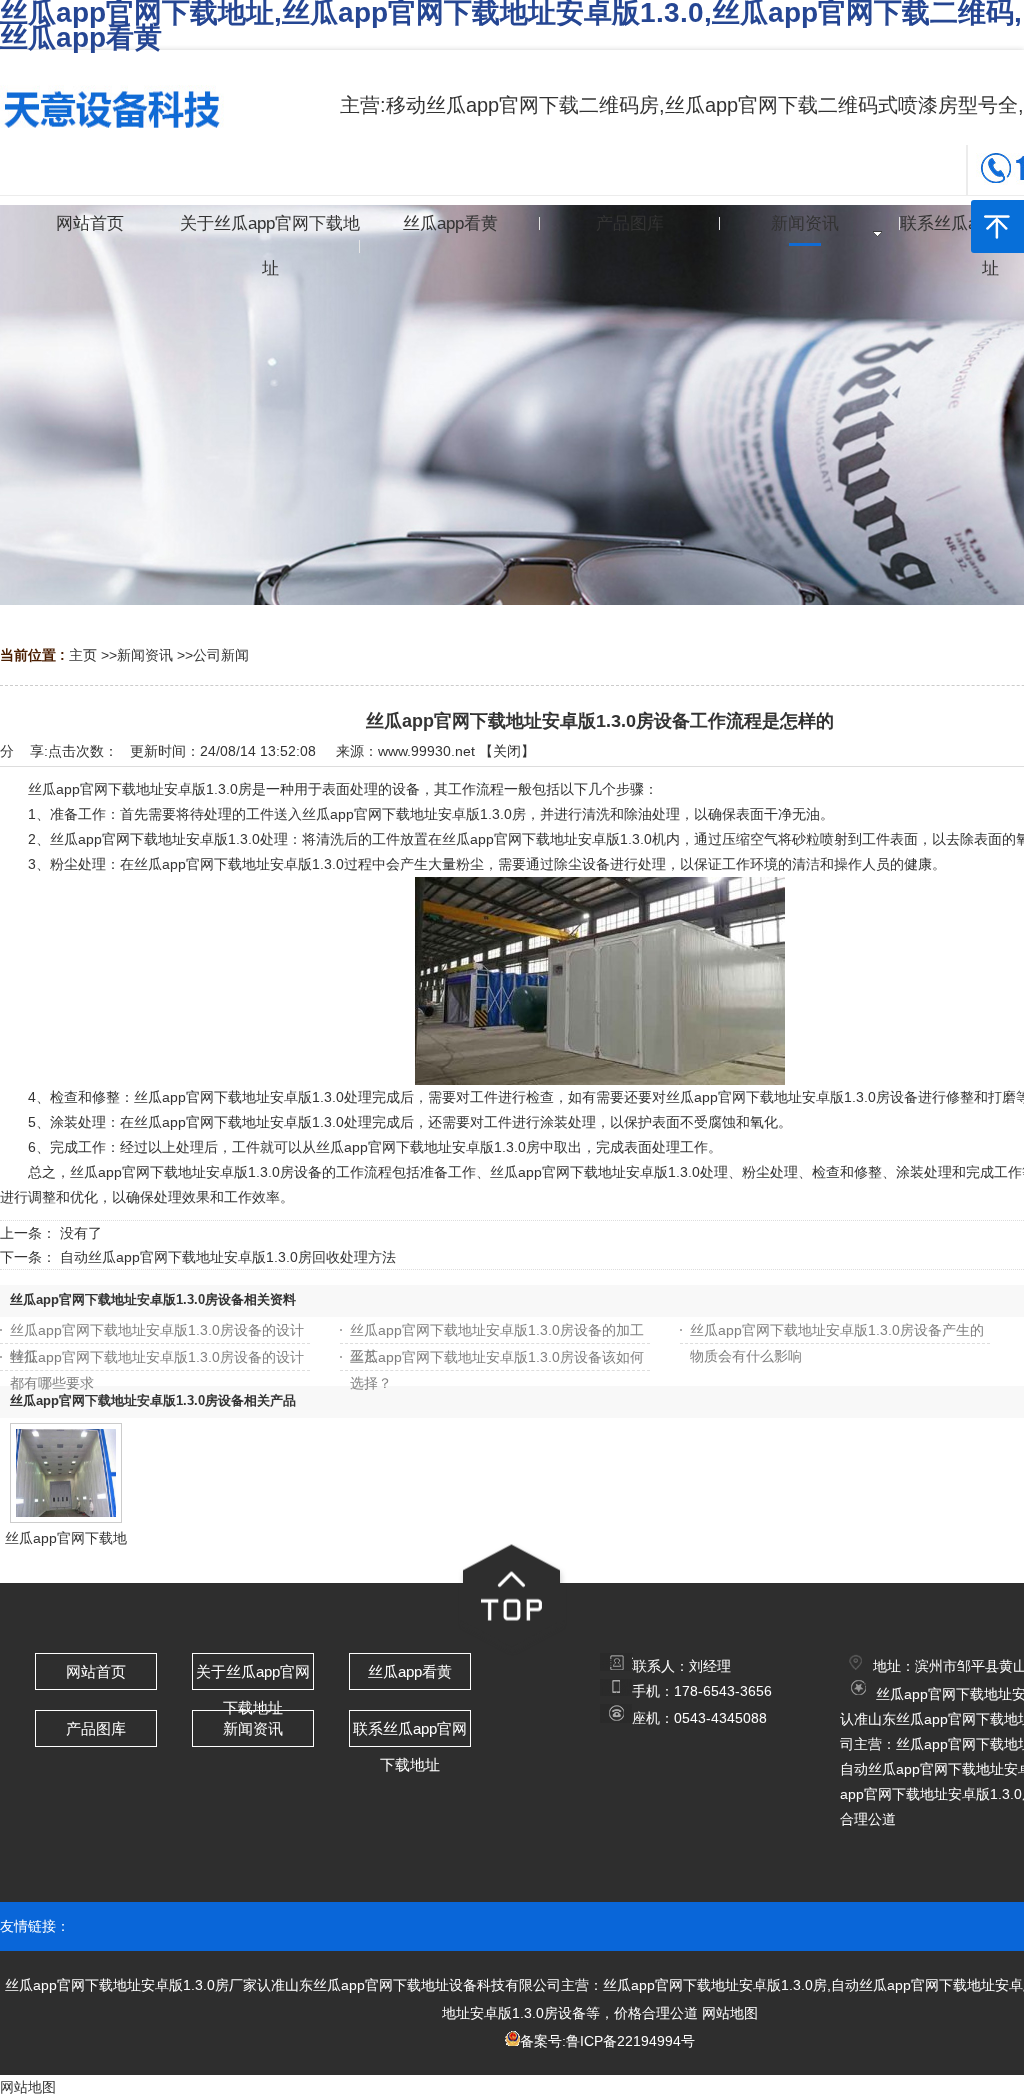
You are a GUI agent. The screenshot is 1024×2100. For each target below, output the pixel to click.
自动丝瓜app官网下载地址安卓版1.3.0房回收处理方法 (228, 1257)
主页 (83, 655)
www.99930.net (426, 751)
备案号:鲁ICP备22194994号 (607, 2041)
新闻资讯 (145, 655)
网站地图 (730, 2013)
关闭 (507, 751)
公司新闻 (221, 655)
